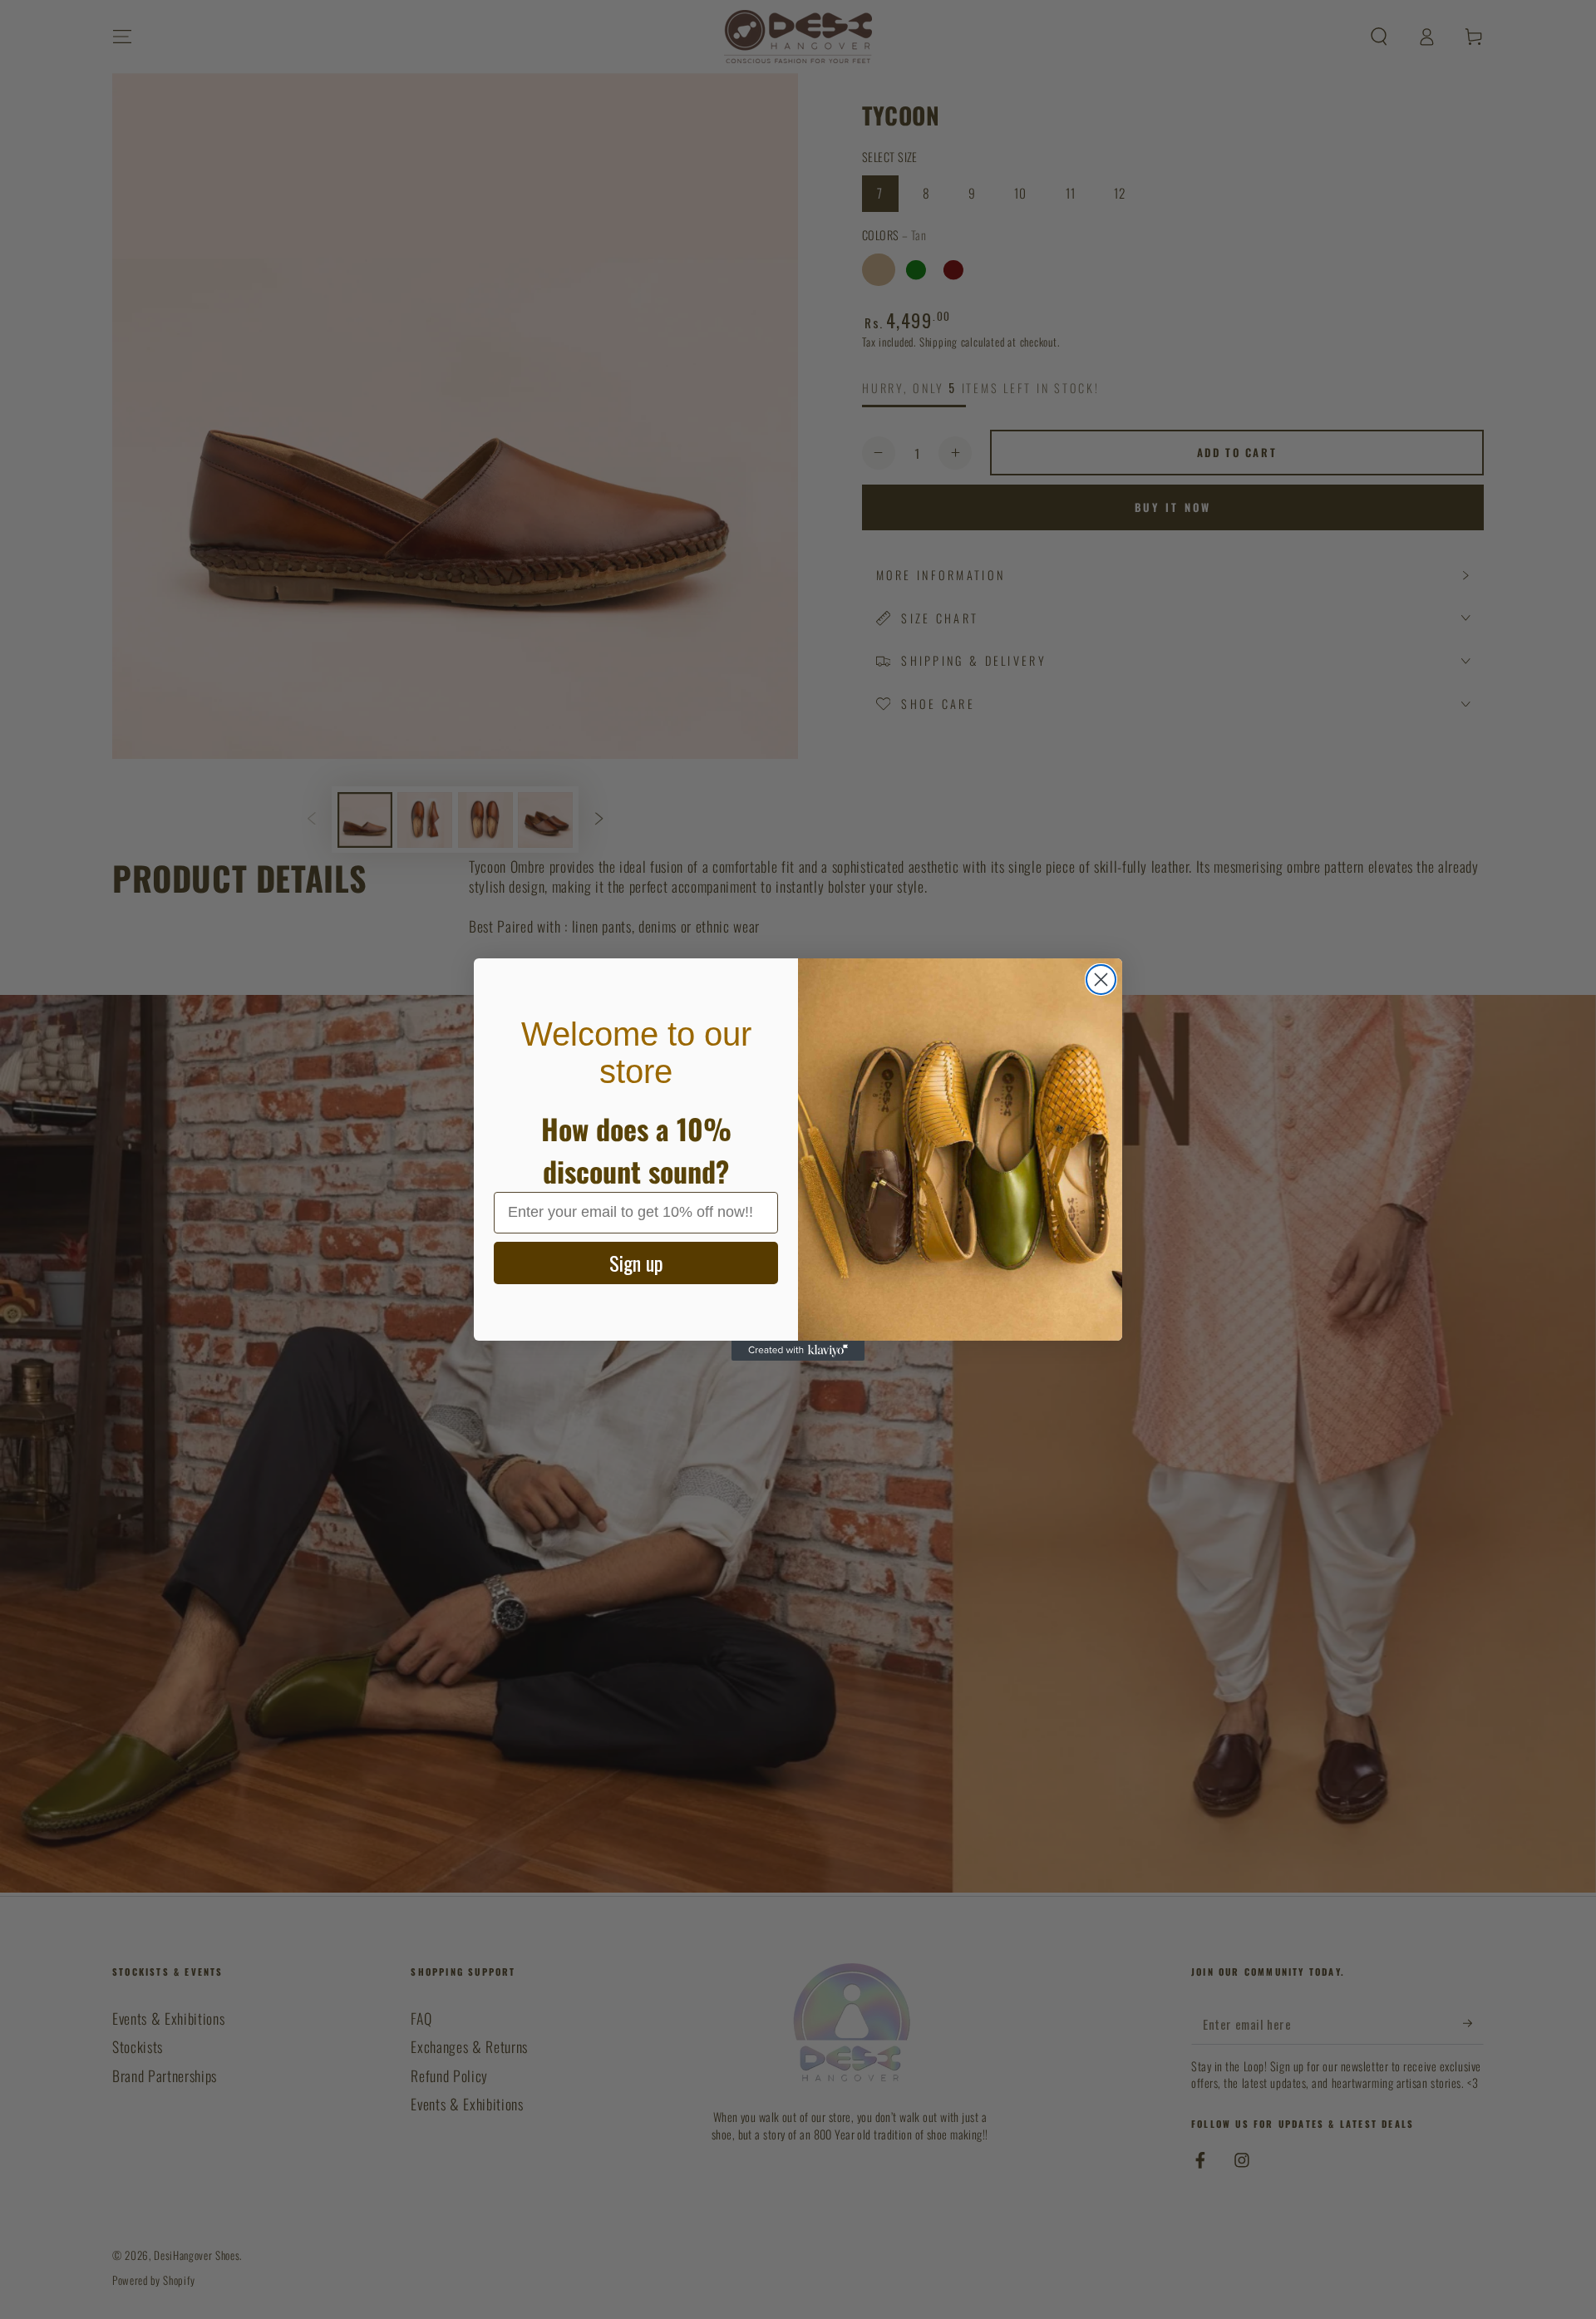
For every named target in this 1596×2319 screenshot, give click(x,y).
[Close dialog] (1101, 980)
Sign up (636, 1263)
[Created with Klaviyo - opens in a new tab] (798, 1351)
